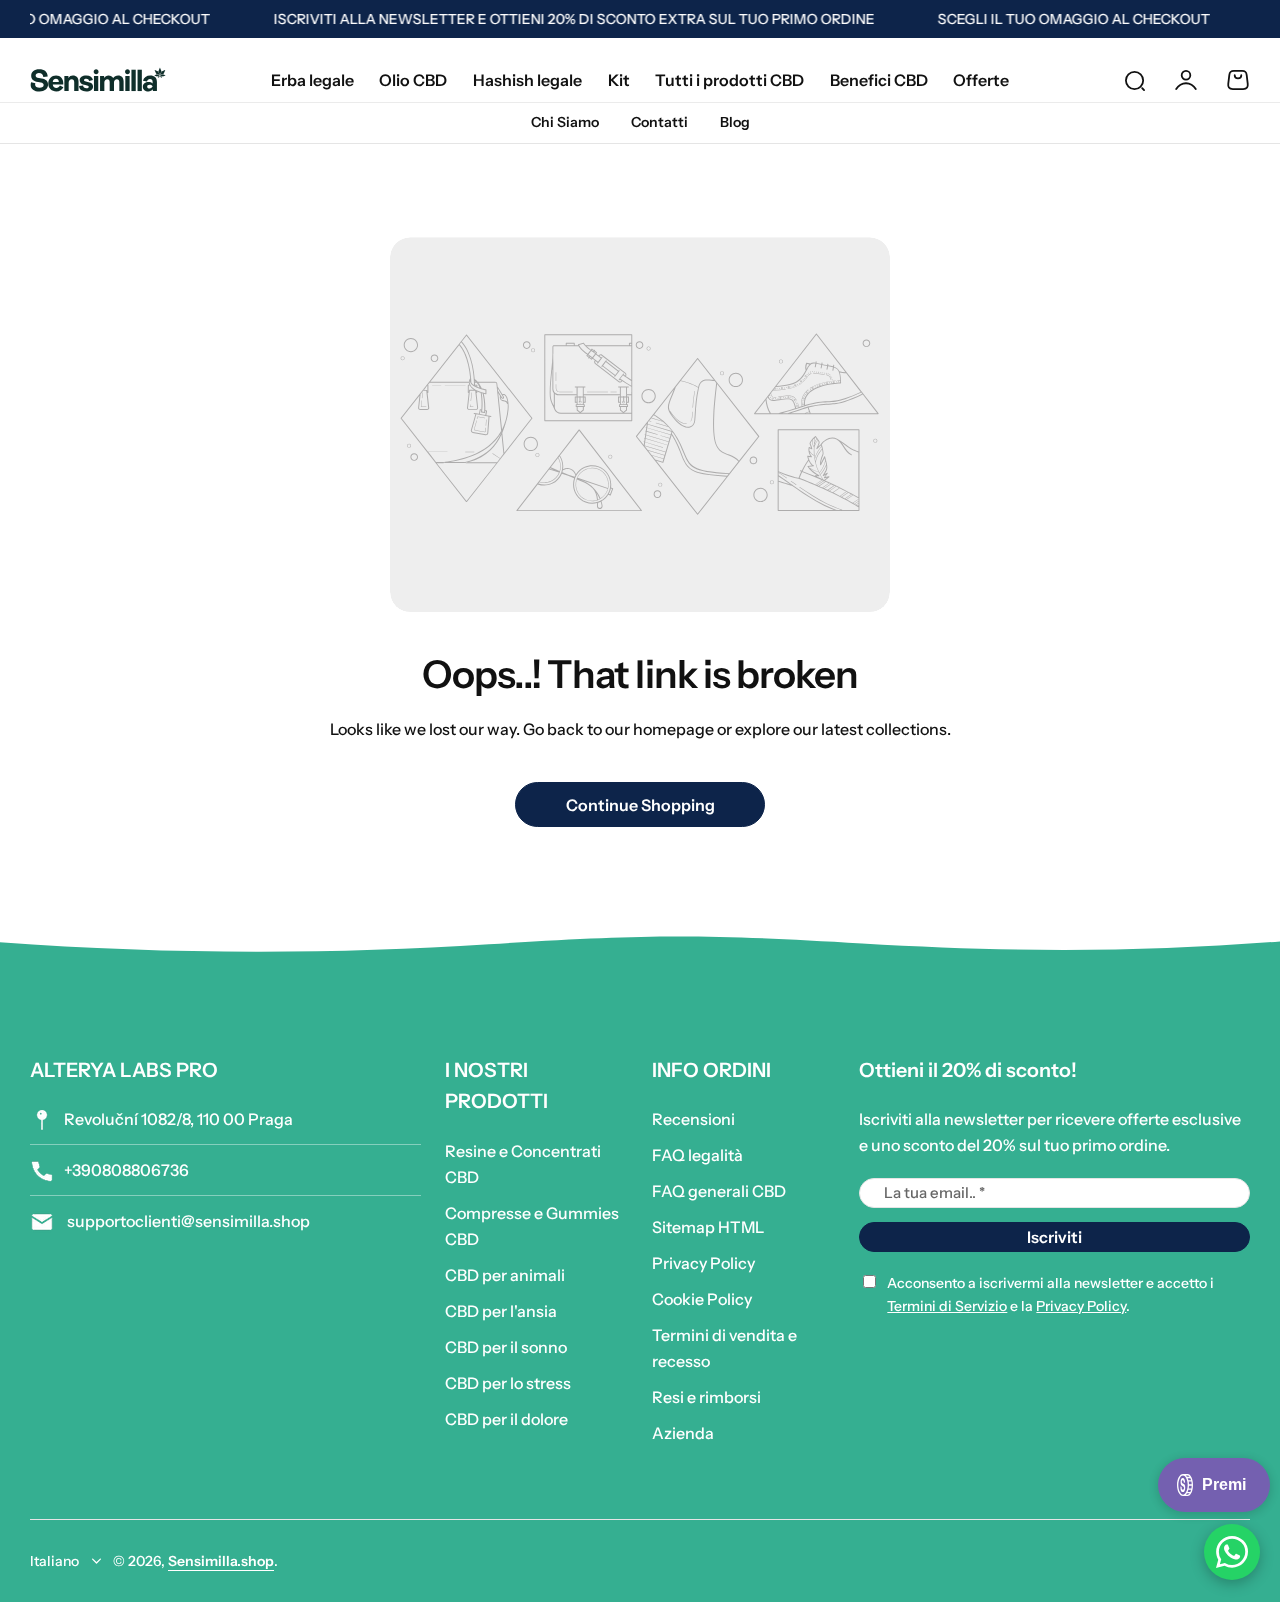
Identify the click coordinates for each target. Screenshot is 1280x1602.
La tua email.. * (934, 1192)
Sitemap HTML (708, 1227)
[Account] (1186, 80)
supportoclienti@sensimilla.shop (187, 1221)
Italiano (54, 1561)
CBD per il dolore (506, 1419)
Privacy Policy (703, 1263)
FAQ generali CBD (719, 1191)
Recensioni (693, 1119)
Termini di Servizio (947, 1306)
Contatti (659, 122)
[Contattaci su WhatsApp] (1232, 1552)
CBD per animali (505, 1275)
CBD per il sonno (506, 1347)
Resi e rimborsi (706, 1397)
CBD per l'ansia (501, 1311)
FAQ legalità (697, 1155)
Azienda (683, 1433)
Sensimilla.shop (221, 1561)
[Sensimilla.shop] (98, 79)
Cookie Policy (702, 1299)
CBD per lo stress (508, 1383)
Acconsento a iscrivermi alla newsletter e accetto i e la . (1050, 1294)
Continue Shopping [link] (640, 805)
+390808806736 (126, 1170)
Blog (735, 122)
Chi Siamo (565, 122)
